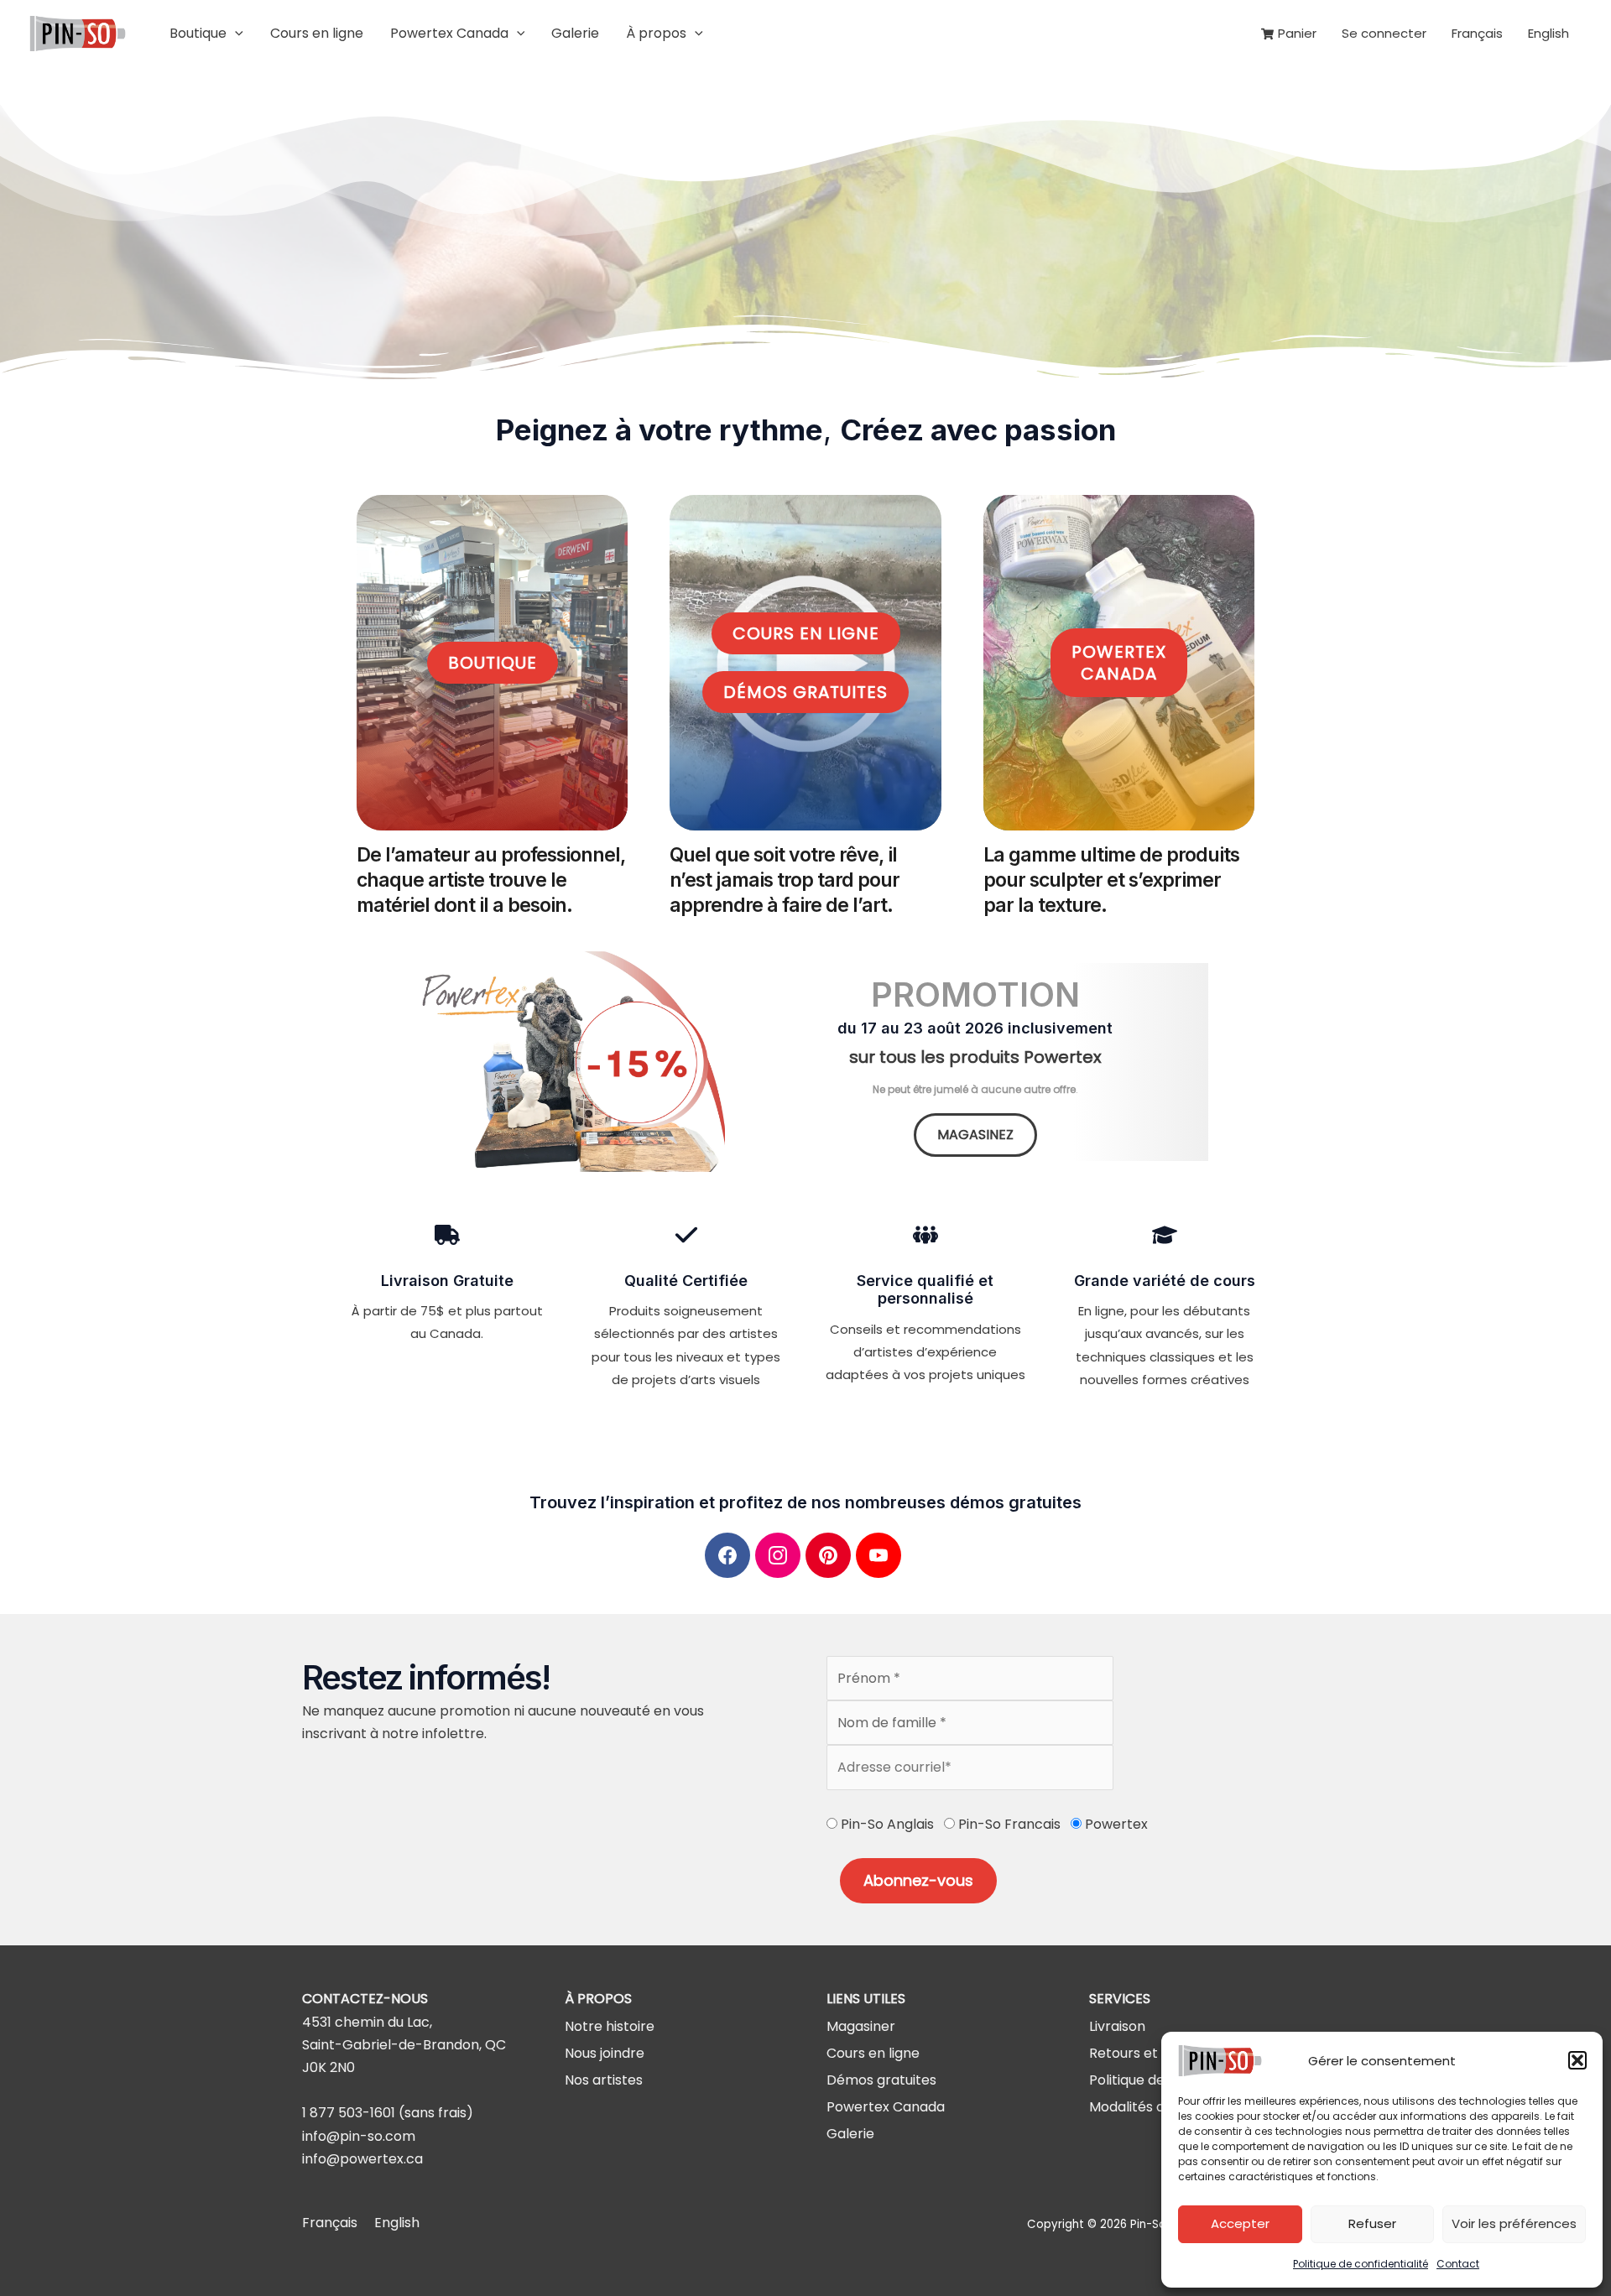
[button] (1577, 2060)
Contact (1458, 2264)
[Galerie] (850, 2134)
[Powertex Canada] (886, 2107)
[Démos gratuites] (881, 2080)
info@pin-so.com (359, 2136)
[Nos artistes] (604, 2080)
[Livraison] (1117, 2026)
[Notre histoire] (610, 2026)
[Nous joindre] (605, 2053)
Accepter (1240, 2223)
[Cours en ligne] (873, 2053)
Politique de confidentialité (1361, 2264)
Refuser (1372, 2223)
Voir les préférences (1514, 2223)
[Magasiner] (861, 2026)
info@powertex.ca (362, 2159)
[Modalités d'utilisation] (1159, 2107)
